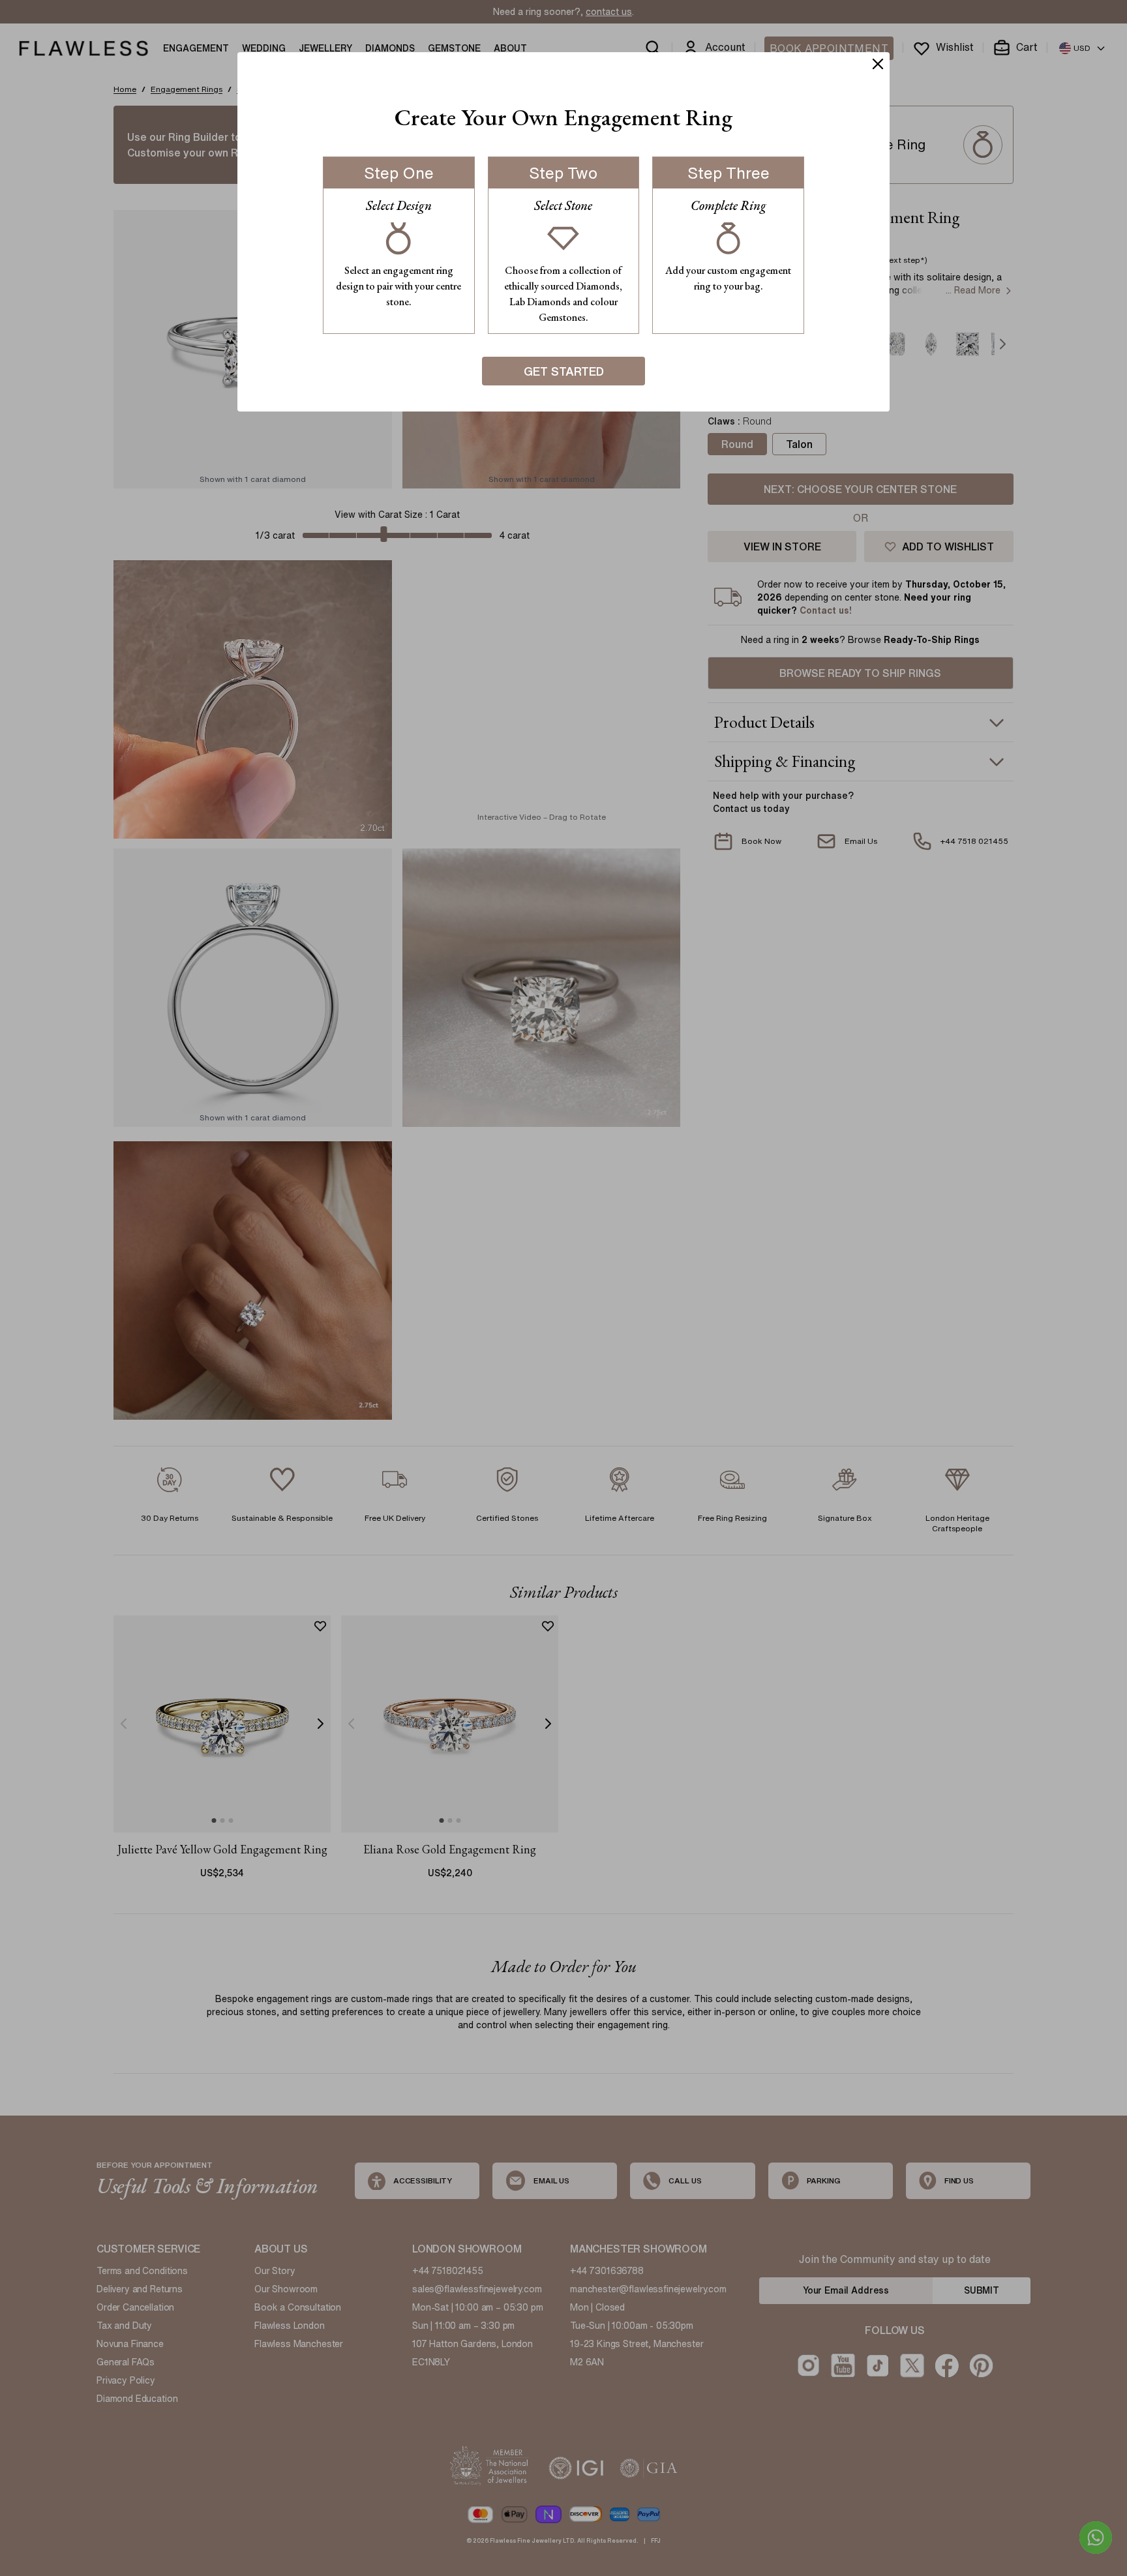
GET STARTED (564, 371)
